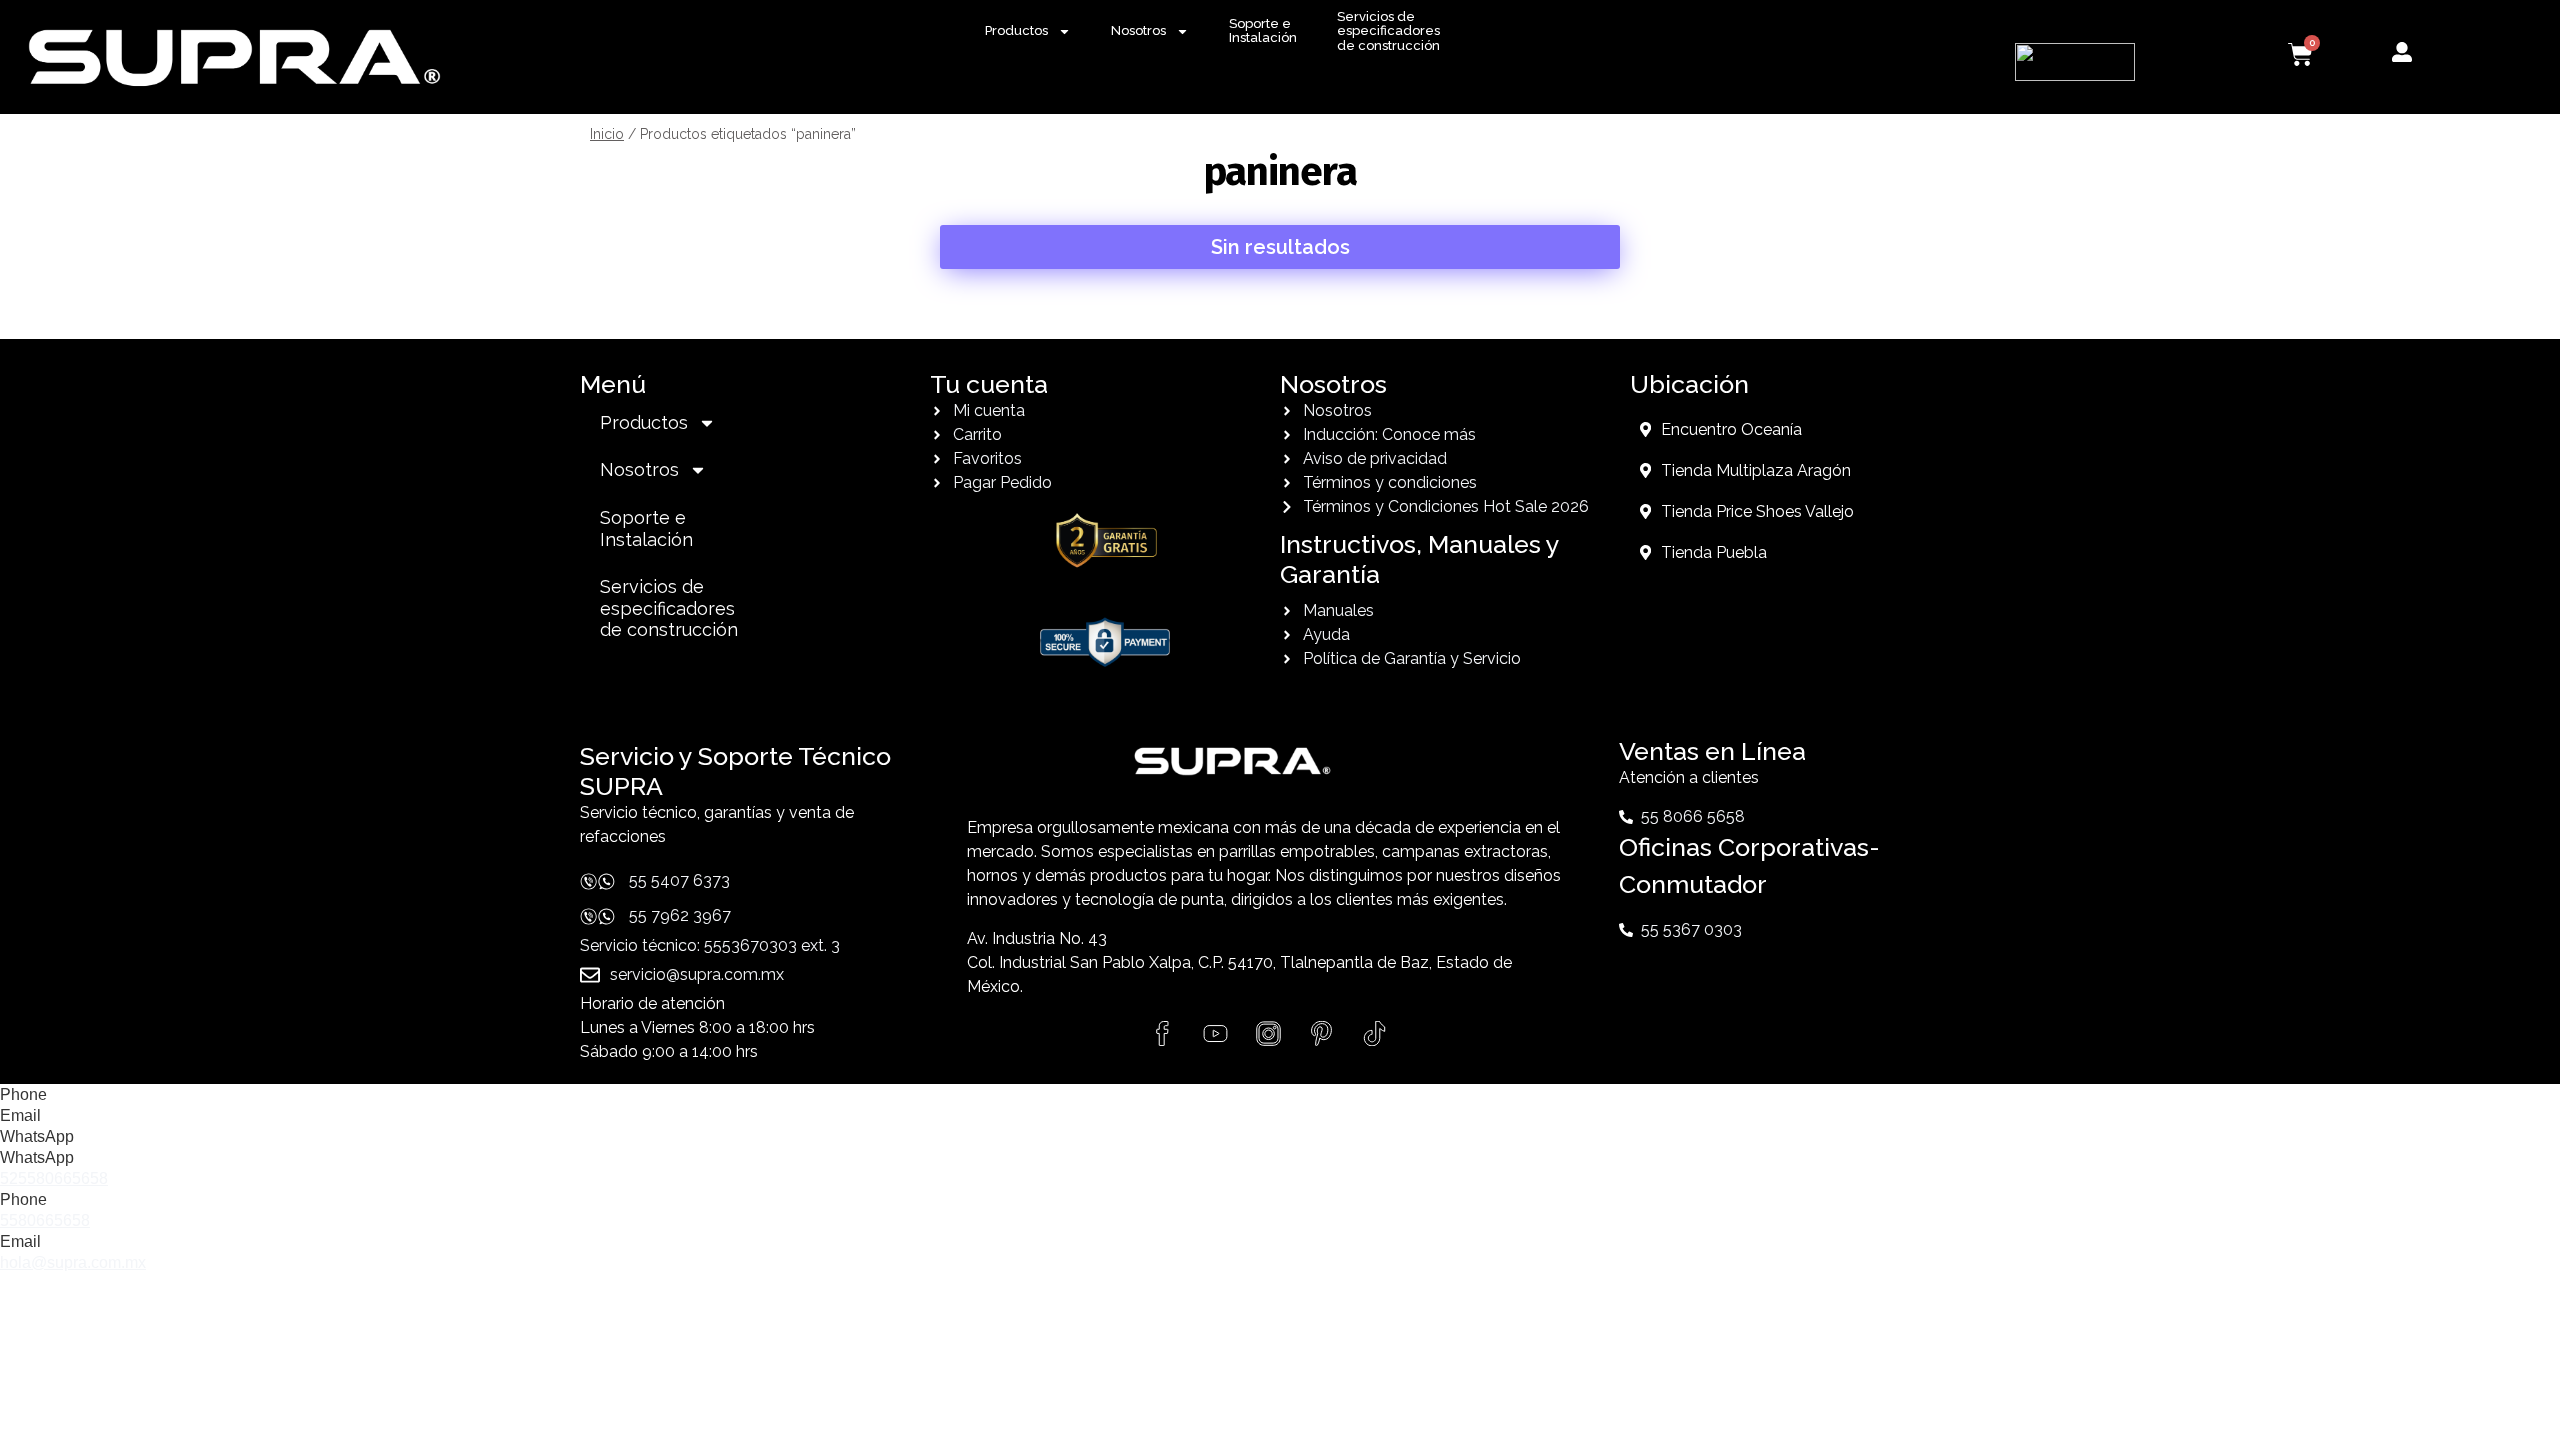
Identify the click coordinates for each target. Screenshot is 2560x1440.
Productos (1016, 30)
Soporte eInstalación (1263, 30)
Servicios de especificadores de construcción (1388, 31)
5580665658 (45, 1220)
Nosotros (1138, 30)
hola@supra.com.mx (73, 1262)
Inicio (607, 134)
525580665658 (54, 1178)
